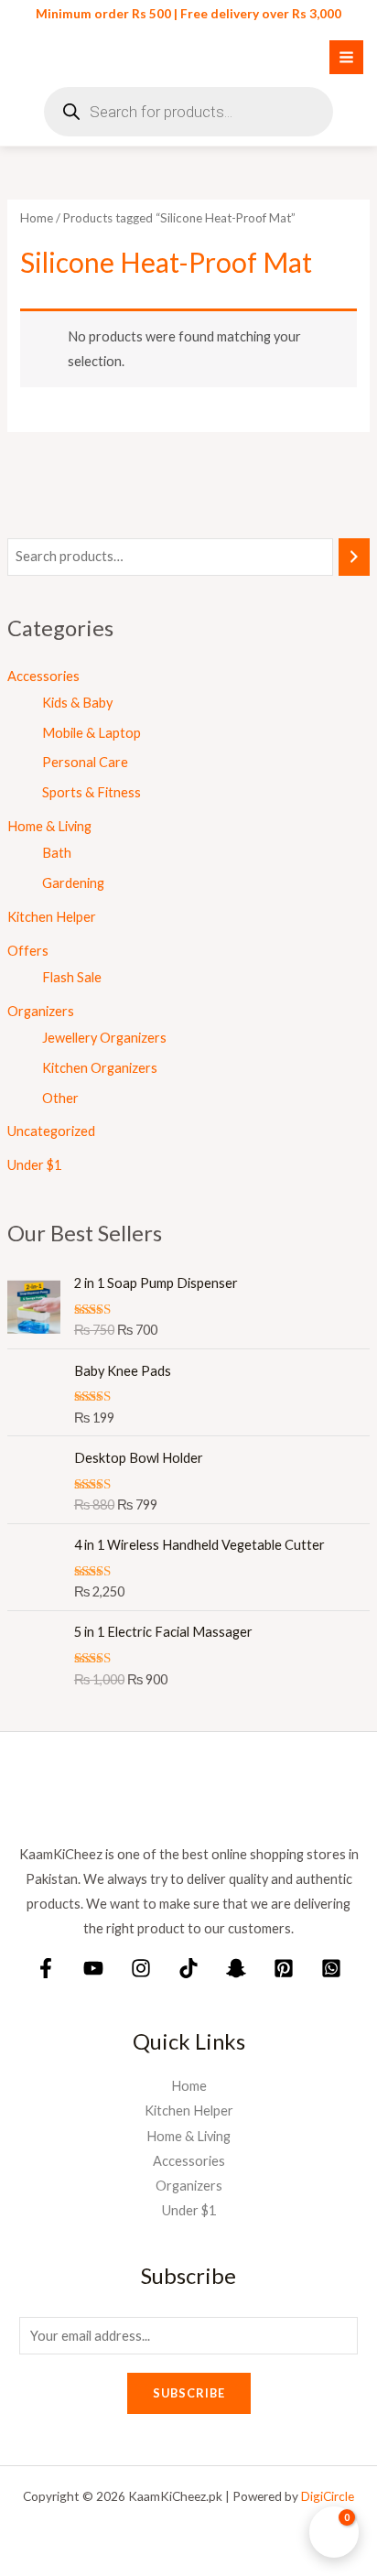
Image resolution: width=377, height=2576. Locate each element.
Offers (28, 951)
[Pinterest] (284, 1968)
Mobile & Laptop (92, 733)
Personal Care (85, 762)
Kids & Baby (77, 703)
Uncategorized (51, 1131)
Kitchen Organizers (100, 1068)
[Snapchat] (236, 1968)
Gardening (73, 883)
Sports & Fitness (92, 792)
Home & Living (49, 826)
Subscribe (189, 2393)
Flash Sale (72, 977)
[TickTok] (188, 1968)
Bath (57, 853)
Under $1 (34, 1165)
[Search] (355, 557)
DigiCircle (328, 2496)
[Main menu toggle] (346, 57)
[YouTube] (93, 1968)
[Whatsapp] (331, 1968)
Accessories (43, 676)
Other (60, 1098)
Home (37, 218)
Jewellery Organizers (104, 1038)
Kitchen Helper (52, 917)
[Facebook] (46, 1968)
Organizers (41, 1011)
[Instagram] (141, 1968)
